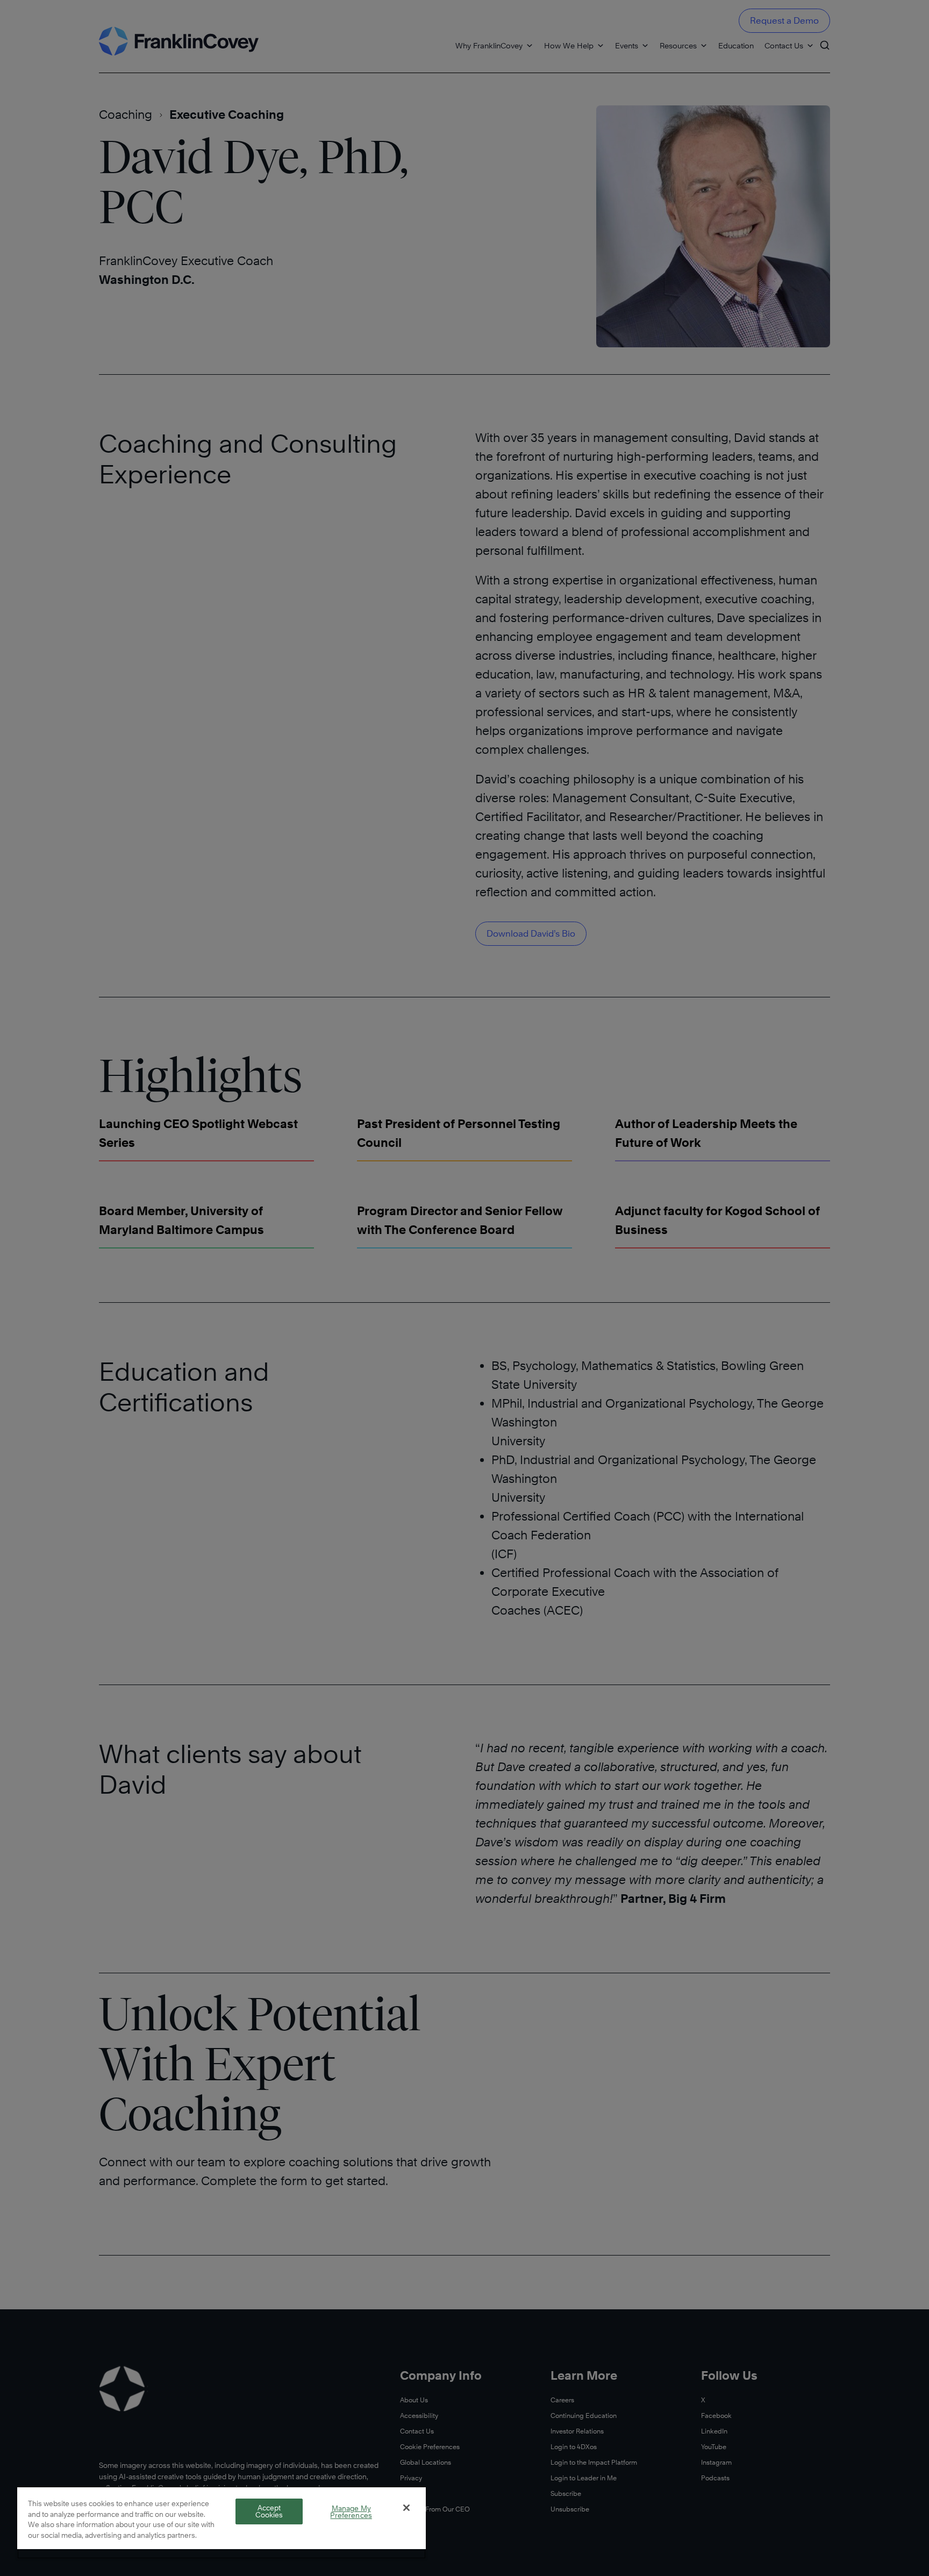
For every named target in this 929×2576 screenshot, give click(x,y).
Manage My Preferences (351, 2512)
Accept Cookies (269, 2511)
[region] (221, 2523)
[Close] (406, 2508)
